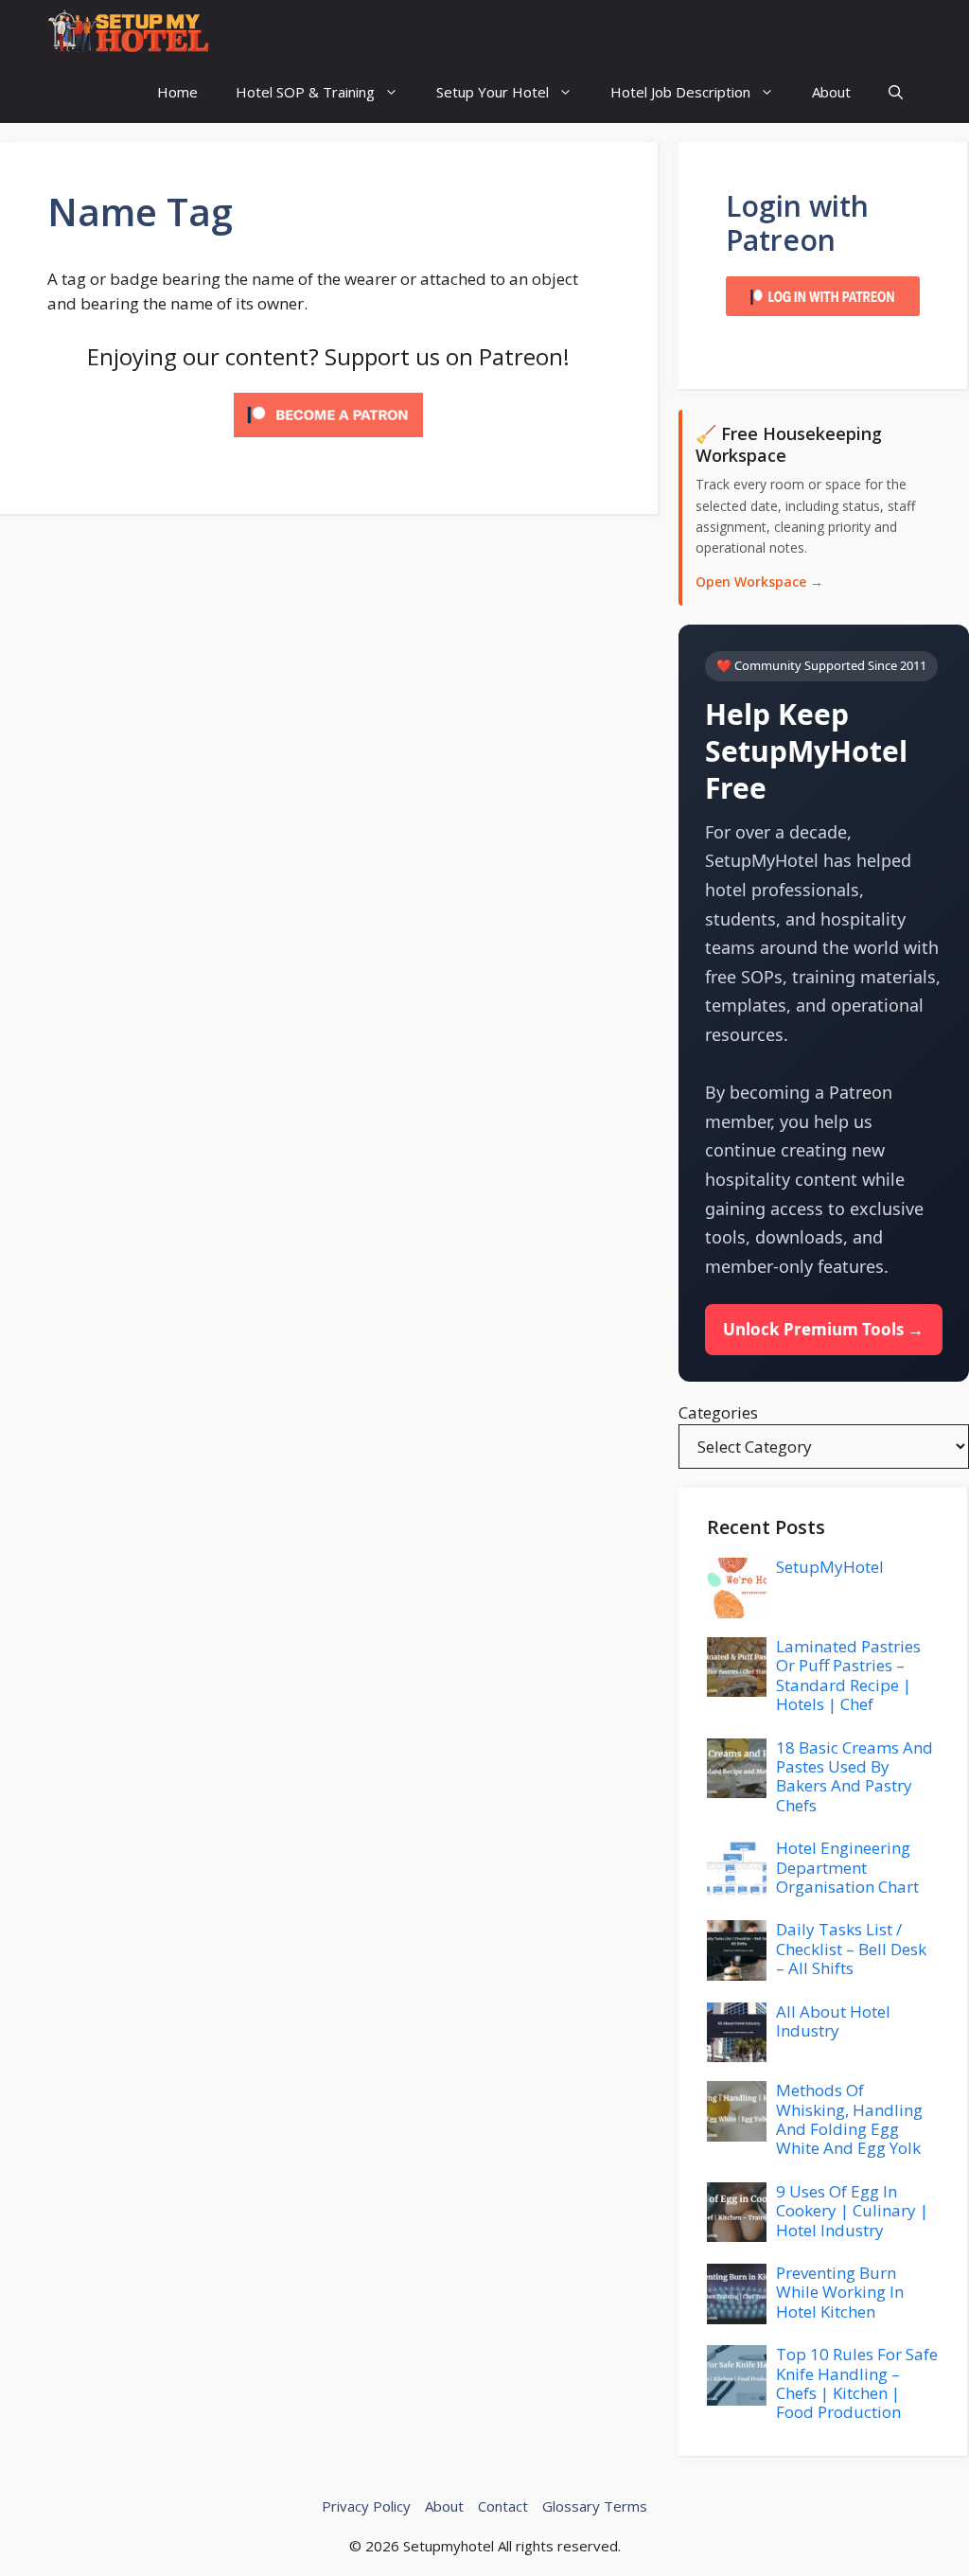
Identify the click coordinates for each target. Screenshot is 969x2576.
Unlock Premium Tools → (823, 1329)
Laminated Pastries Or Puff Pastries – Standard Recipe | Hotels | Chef (848, 1675)
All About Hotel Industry (833, 2021)
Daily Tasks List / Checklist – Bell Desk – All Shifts (851, 1949)
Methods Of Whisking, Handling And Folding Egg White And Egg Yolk (849, 2119)
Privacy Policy (366, 2506)
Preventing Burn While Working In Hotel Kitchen (840, 2292)
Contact (503, 2506)
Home (177, 92)
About (831, 92)
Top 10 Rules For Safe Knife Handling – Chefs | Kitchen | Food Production (857, 2383)
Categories (718, 1412)
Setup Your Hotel (493, 92)
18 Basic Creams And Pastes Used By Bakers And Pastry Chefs (854, 1776)
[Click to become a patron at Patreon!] (328, 441)
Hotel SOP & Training (305, 92)
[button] (896, 92)
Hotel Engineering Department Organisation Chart (847, 1867)
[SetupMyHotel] (128, 31)
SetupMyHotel (830, 1567)
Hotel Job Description (680, 92)
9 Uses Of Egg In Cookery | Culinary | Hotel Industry (852, 2211)
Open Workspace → (759, 582)
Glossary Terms (595, 2506)
